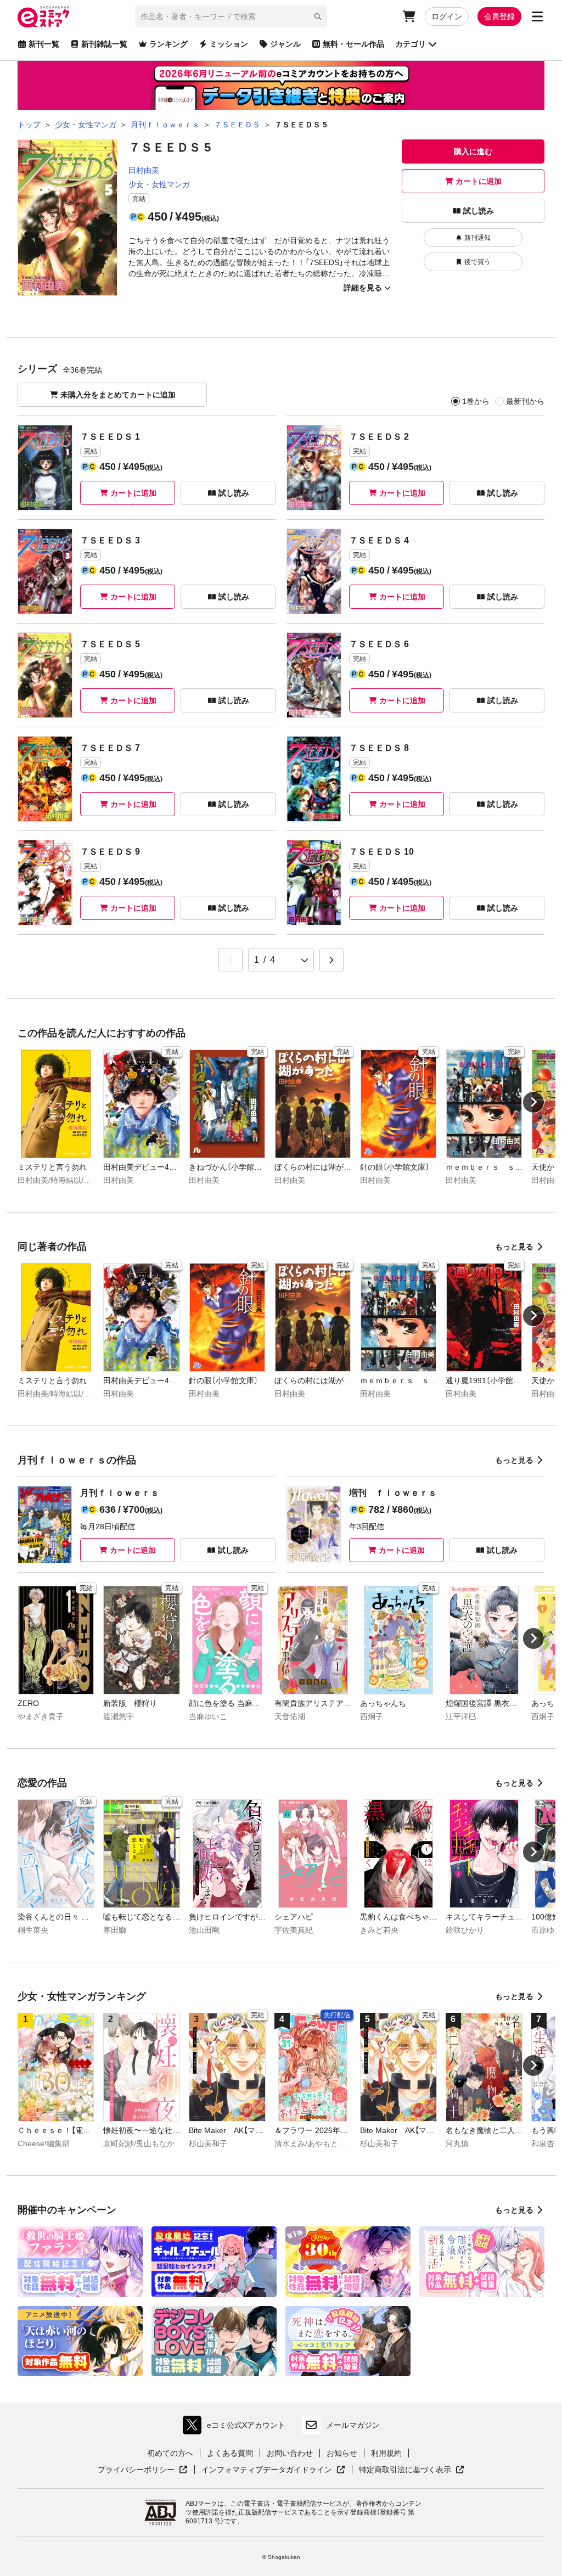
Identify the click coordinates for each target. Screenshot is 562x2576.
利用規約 (386, 2453)
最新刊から (525, 401)
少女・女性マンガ (159, 184)
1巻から (476, 401)
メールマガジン (353, 2425)
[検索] (318, 16)
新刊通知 (477, 238)
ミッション (229, 44)
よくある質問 (230, 2453)
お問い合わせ (290, 2453)
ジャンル (285, 44)
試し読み (479, 211)
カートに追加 (479, 181)
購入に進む (473, 151)
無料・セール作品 (353, 44)
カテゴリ (411, 44)
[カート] (409, 16)
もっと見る (514, 1247)
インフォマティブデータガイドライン (267, 2470)
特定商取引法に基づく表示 (412, 2470)
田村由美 (144, 170)
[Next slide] (533, 1102)
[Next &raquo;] (331, 960)
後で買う (477, 262)
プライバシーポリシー (143, 2470)
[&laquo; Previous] (231, 960)
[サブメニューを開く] (537, 16)
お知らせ (342, 2453)
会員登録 (499, 16)
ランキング (168, 44)
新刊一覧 (44, 44)
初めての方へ (170, 2453)
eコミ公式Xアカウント (237, 2428)
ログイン (447, 16)
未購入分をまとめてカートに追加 (118, 395)
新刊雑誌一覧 (104, 44)
